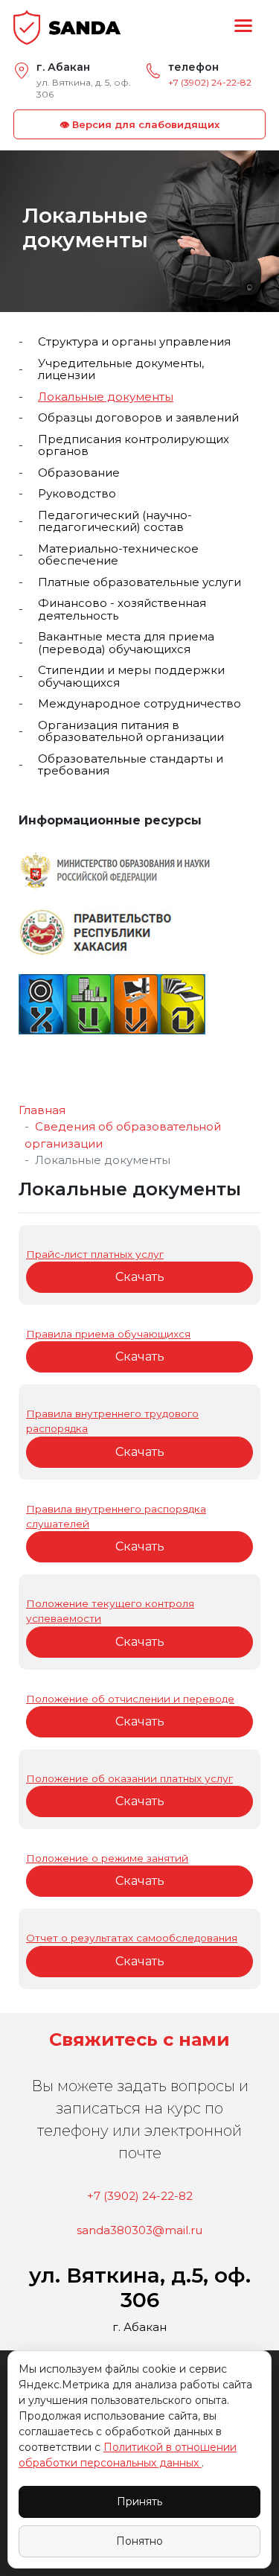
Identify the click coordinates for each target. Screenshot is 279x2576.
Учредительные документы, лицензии (121, 370)
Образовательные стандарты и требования (131, 765)
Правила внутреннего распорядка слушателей (116, 1516)
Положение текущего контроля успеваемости (110, 1611)
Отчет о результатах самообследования (132, 1938)
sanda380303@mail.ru (139, 2230)
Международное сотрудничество (139, 704)
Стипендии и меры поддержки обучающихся (131, 677)
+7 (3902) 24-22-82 (210, 82)
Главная (42, 1110)
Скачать (140, 1277)
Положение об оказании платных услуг (129, 1778)
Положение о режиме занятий (107, 1858)
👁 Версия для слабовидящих (139, 124)
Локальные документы (106, 397)
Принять (139, 2502)
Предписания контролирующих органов (134, 446)
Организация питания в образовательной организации (131, 732)
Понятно (139, 2541)
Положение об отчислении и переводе (130, 1699)
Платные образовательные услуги (139, 583)
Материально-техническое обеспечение (118, 555)
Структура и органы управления (134, 342)
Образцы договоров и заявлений (138, 418)
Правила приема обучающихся (108, 1334)
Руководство (77, 494)
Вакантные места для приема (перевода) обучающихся (126, 643)
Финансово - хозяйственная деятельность (122, 610)
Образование (79, 473)
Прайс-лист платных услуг (95, 1254)
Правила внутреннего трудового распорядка (112, 1421)
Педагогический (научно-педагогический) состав (115, 522)
